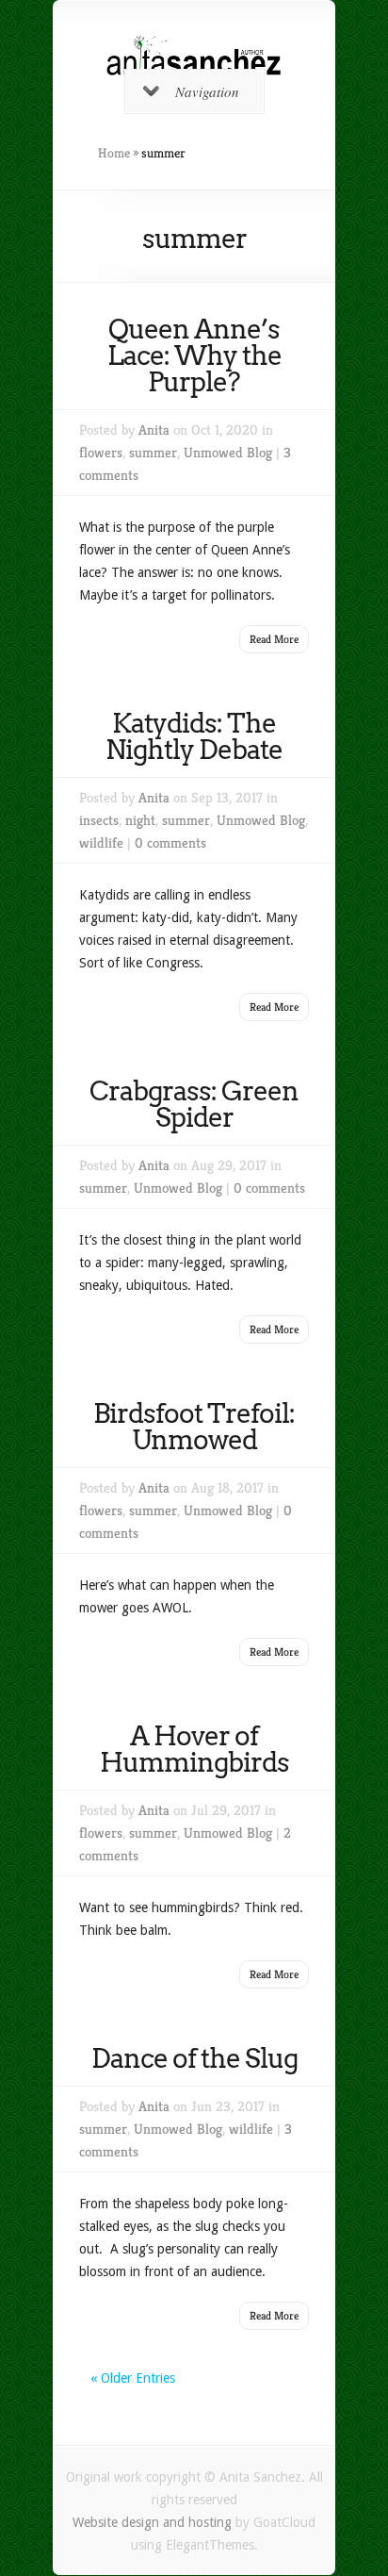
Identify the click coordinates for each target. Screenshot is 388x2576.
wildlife (101, 842)
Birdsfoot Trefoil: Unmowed (194, 1427)
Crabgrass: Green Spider (194, 1104)
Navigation (207, 91)
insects (99, 820)
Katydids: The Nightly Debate (194, 736)
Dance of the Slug (194, 2058)
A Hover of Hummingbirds (194, 1749)
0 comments (170, 842)
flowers (101, 452)
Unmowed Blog (228, 452)
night (140, 820)
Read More (274, 639)
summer (153, 452)
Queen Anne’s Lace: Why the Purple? (194, 355)
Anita (154, 429)
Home (114, 153)
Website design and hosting (152, 2522)
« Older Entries (133, 2378)
